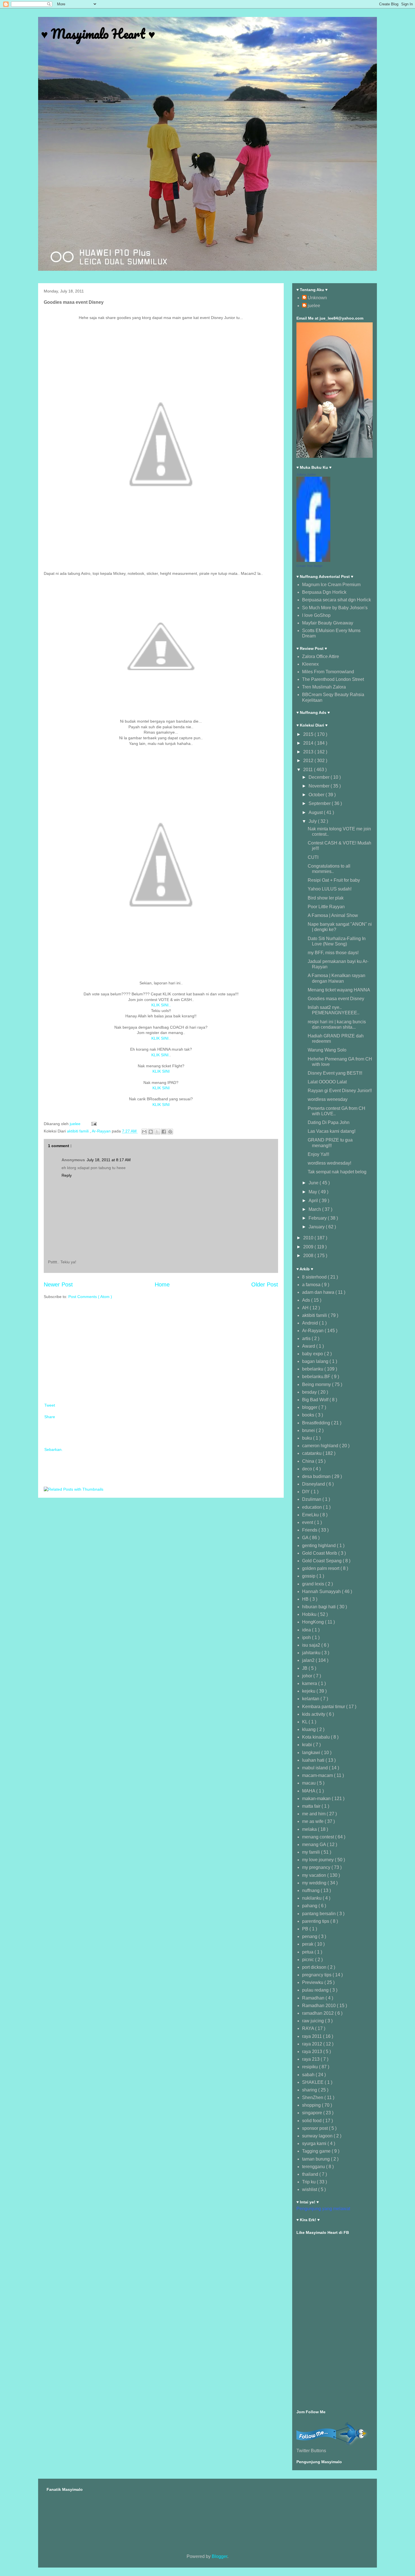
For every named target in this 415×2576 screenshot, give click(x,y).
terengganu (314, 2167)
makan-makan (317, 1799)
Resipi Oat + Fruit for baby (334, 880)
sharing (310, 2090)
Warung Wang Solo (327, 1050)
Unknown (317, 298)
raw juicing (314, 2021)
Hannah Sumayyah (322, 1591)
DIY (306, 1492)
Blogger (219, 2556)
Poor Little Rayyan (326, 907)
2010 (309, 1238)
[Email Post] (93, 1124)
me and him (314, 1814)
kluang (309, 1729)
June (314, 1183)
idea (307, 1630)
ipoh (307, 1637)
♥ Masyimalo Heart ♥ (98, 34)
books (309, 1415)
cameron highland (321, 1446)
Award (309, 1346)
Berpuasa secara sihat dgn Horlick (337, 600)
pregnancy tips (317, 1975)
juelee (314, 306)
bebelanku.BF (317, 1377)
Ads (307, 1300)
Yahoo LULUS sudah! (330, 889)
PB (306, 1929)
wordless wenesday (328, 1099)
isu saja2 (312, 1645)
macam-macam (318, 1775)
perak (308, 1944)
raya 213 (311, 2059)
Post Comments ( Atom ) (90, 1297)
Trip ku (309, 2182)
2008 (309, 1256)
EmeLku (311, 1515)
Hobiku (310, 1614)
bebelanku (313, 1369)
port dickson (315, 1967)
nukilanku (312, 1898)
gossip (309, 1576)
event (308, 1522)
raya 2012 (313, 2044)
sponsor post (315, 2128)
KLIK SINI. (160, 1055)
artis (307, 1338)
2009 (309, 1247)
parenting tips (316, 1921)
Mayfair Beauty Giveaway (328, 623)
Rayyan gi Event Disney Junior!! (340, 1091)
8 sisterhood (315, 1277)
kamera (310, 1683)
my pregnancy (317, 1867)
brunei (309, 1430)
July (313, 821)
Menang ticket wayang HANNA (339, 990)
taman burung (316, 2159)
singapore (313, 2113)
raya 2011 (313, 2036)
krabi (308, 1745)
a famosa (312, 1285)
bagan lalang (316, 1361)
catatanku (312, 1453)
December (320, 777)
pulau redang (316, 1990)
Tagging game (317, 2151)
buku (308, 1438)
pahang (310, 1906)
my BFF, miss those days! (333, 953)
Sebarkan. (53, 1449)
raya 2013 (313, 2052)
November (320, 786)
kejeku (309, 1691)
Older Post (265, 1284)
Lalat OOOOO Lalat (327, 1082)
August (316, 812)
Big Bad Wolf (316, 1400)
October (317, 795)
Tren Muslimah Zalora (324, 687)
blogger (310, 1407)
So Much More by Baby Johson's (335, 608)
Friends (310, 1530)
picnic (309, 1960)
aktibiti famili (78, 1131)
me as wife (313, 1821)
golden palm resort (321, 1568)
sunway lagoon (318, 2136)
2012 (309, 761)
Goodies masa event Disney (336, 999)
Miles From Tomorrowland (328, 672)
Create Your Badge (309, 566)
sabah (309, 2075)
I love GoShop (316, 615)
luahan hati (314, 1760)
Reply (67, 1175)
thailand (311, 2174)
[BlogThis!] (151, 1132)
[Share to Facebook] (164, 1132)
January (317, 1227)
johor (308, 1676)
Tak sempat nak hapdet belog (337, 1172)
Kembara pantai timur (324, 1707)
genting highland (319, 1546)
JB (305, 1668)
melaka (310, 1829)
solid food (312, 2121)
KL (305, 1722)
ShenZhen (313, 2097)
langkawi (312, 1753)
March (315, 1209)
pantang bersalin (319, 1914)
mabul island (315, 1768)
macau (309, 1783)
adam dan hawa (319, 1292)
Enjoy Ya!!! (318, 1154)
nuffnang (311, 1890)
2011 (309, 770)
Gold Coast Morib (320, 1553)
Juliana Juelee (306, 474)
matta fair (312, 1806)
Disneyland (314, 1484)
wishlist (310, 2189)
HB (306, 1599)
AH (306, 1308)
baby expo (313, 1354)
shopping (312, 2105)
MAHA (309, 1791)
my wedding (315, 1883)
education (313, 1507)
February (318, 1218)
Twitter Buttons (311, 2451)
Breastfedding (317, 1423)
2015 (309, 734)
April (314, 1201)
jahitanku (312, 1653)
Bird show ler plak (326, 898)
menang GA (314, 1844)
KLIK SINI (161, 1071)
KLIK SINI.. (161, 1005)
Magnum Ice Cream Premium (331, 585)
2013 (309, 752)
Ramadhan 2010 (319, 2006)
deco (308, 1469)
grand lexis (314, 1584)
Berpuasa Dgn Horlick (324, 592)
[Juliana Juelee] (313, 560)
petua (308, 1952)
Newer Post (58, 1284)
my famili (312, 1852)
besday (310, 1392)
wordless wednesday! (329, 1163)
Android (311, 1323)
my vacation (315, 1875)
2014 (309, 743)
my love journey (318, 1860)
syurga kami (315, 2143)
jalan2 (309, 1660)
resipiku (311, 2067)
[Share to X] (157, 1132)
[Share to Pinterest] (170, 1132)
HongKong (314, 1622)
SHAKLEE (313, 2082)
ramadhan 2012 (318, 2013)
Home (162, 1284)
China (309, 1461)
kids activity (314, 1714)
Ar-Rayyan (102, 1131)
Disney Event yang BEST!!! (335, 1073)
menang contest (319, 1837)
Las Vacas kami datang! (332, 1131)
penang (310, 1936)
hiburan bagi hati (319, 1607)
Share (50, 1417)
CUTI (313, 857)
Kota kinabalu (316, 1737)
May (313, 1192)
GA (306, 1538)
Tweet (50, 1405)
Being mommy (317, 1384)
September (320, 803)
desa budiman (317, 1476)
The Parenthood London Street (333, 679)
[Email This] (144, 1132)
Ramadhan (314, 1998)
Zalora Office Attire (321, 656)
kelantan (311, 1699)
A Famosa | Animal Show (333, 915)
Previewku (313, 1982)
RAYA (309, 2028)
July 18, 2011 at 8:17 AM (109, 1160)
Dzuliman (312, 1499)
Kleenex (310, 664)
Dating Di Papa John (329, 1122)
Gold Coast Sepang (322, 1561)
